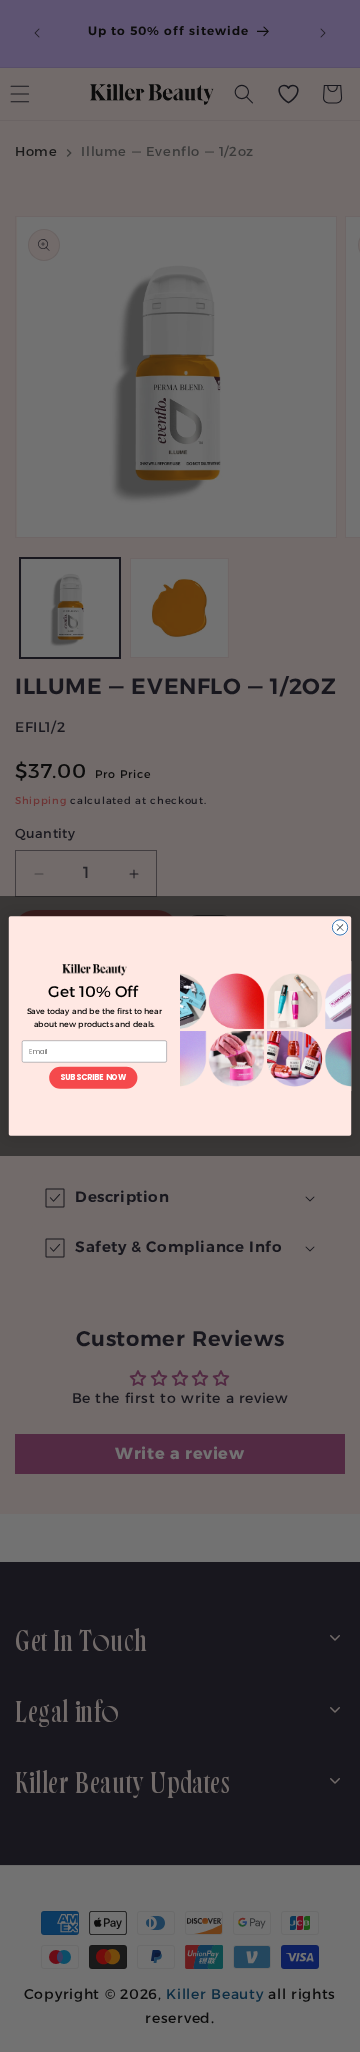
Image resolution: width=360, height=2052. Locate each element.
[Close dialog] (339, 927)
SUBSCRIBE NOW (93, 1077)
